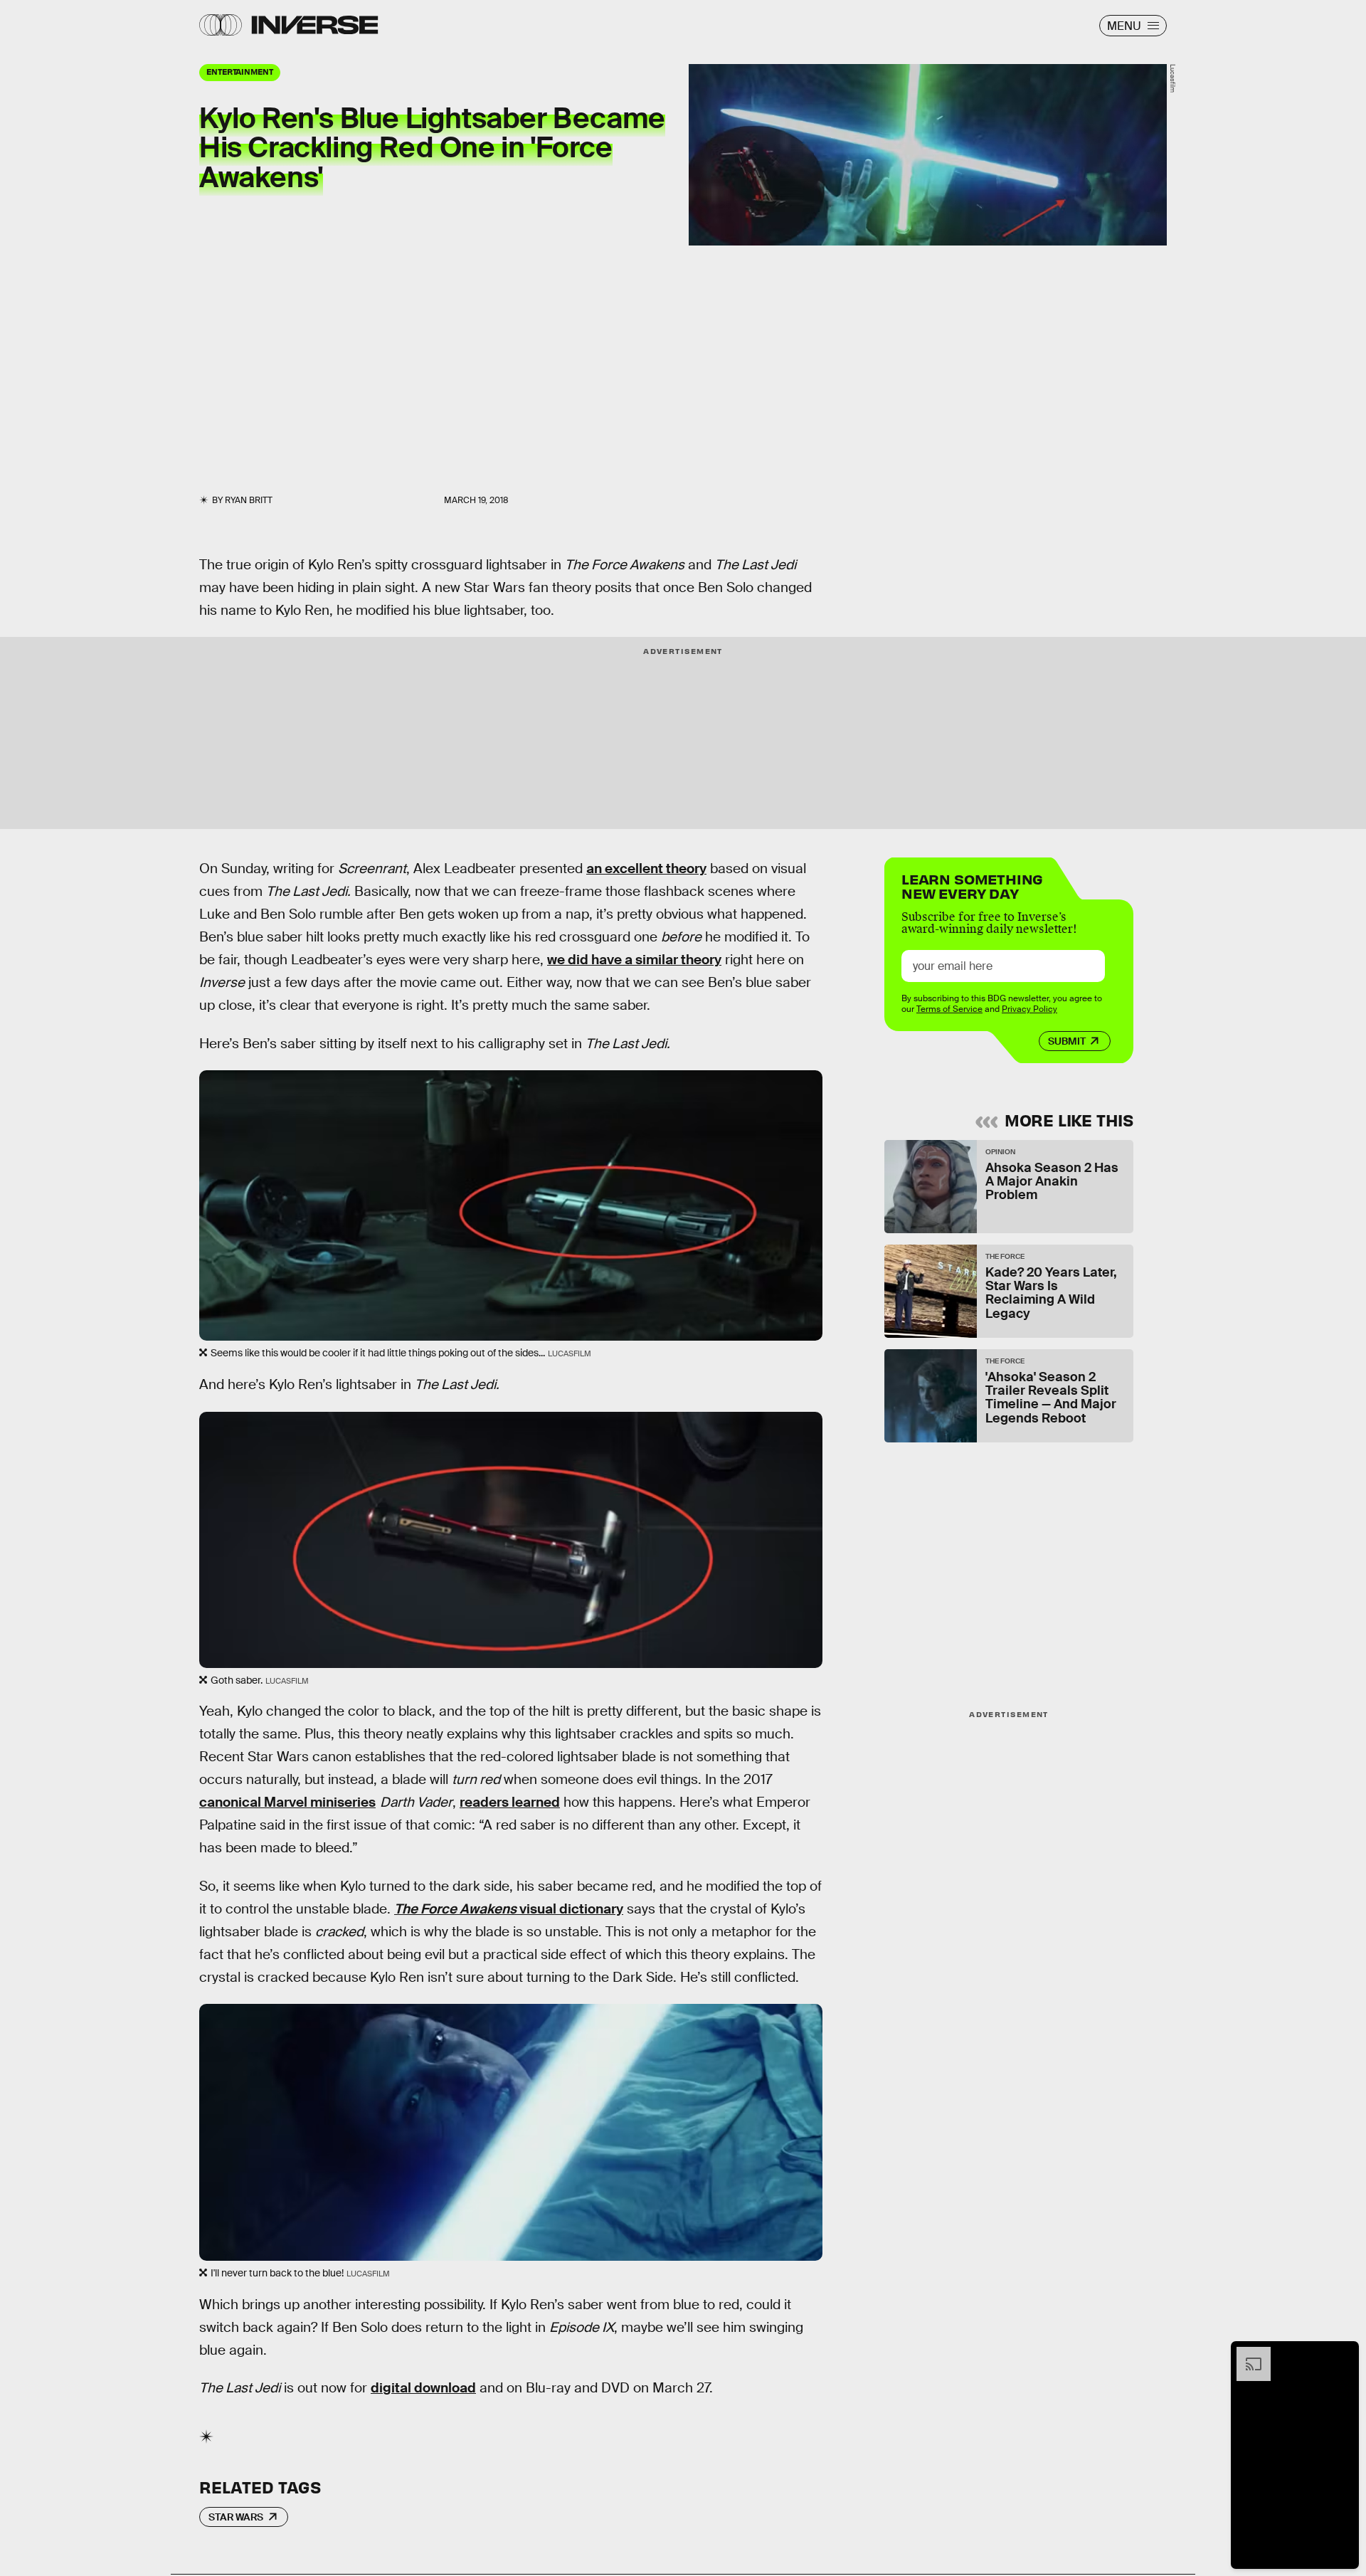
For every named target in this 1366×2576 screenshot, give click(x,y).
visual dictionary (509, 1909)
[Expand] (1246, 2354)
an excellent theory (646, 869)
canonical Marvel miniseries (287, 1802)
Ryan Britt (249, 500)
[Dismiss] (1343, 2354)
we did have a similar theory (634, 960)
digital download (423, 2388)
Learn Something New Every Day (972, 885)
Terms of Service (949, 1009)
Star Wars (236, 2517)
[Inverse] (315, 25)
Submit (1067, 1041)
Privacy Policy (1029, 1009)
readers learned (510, 1802)
